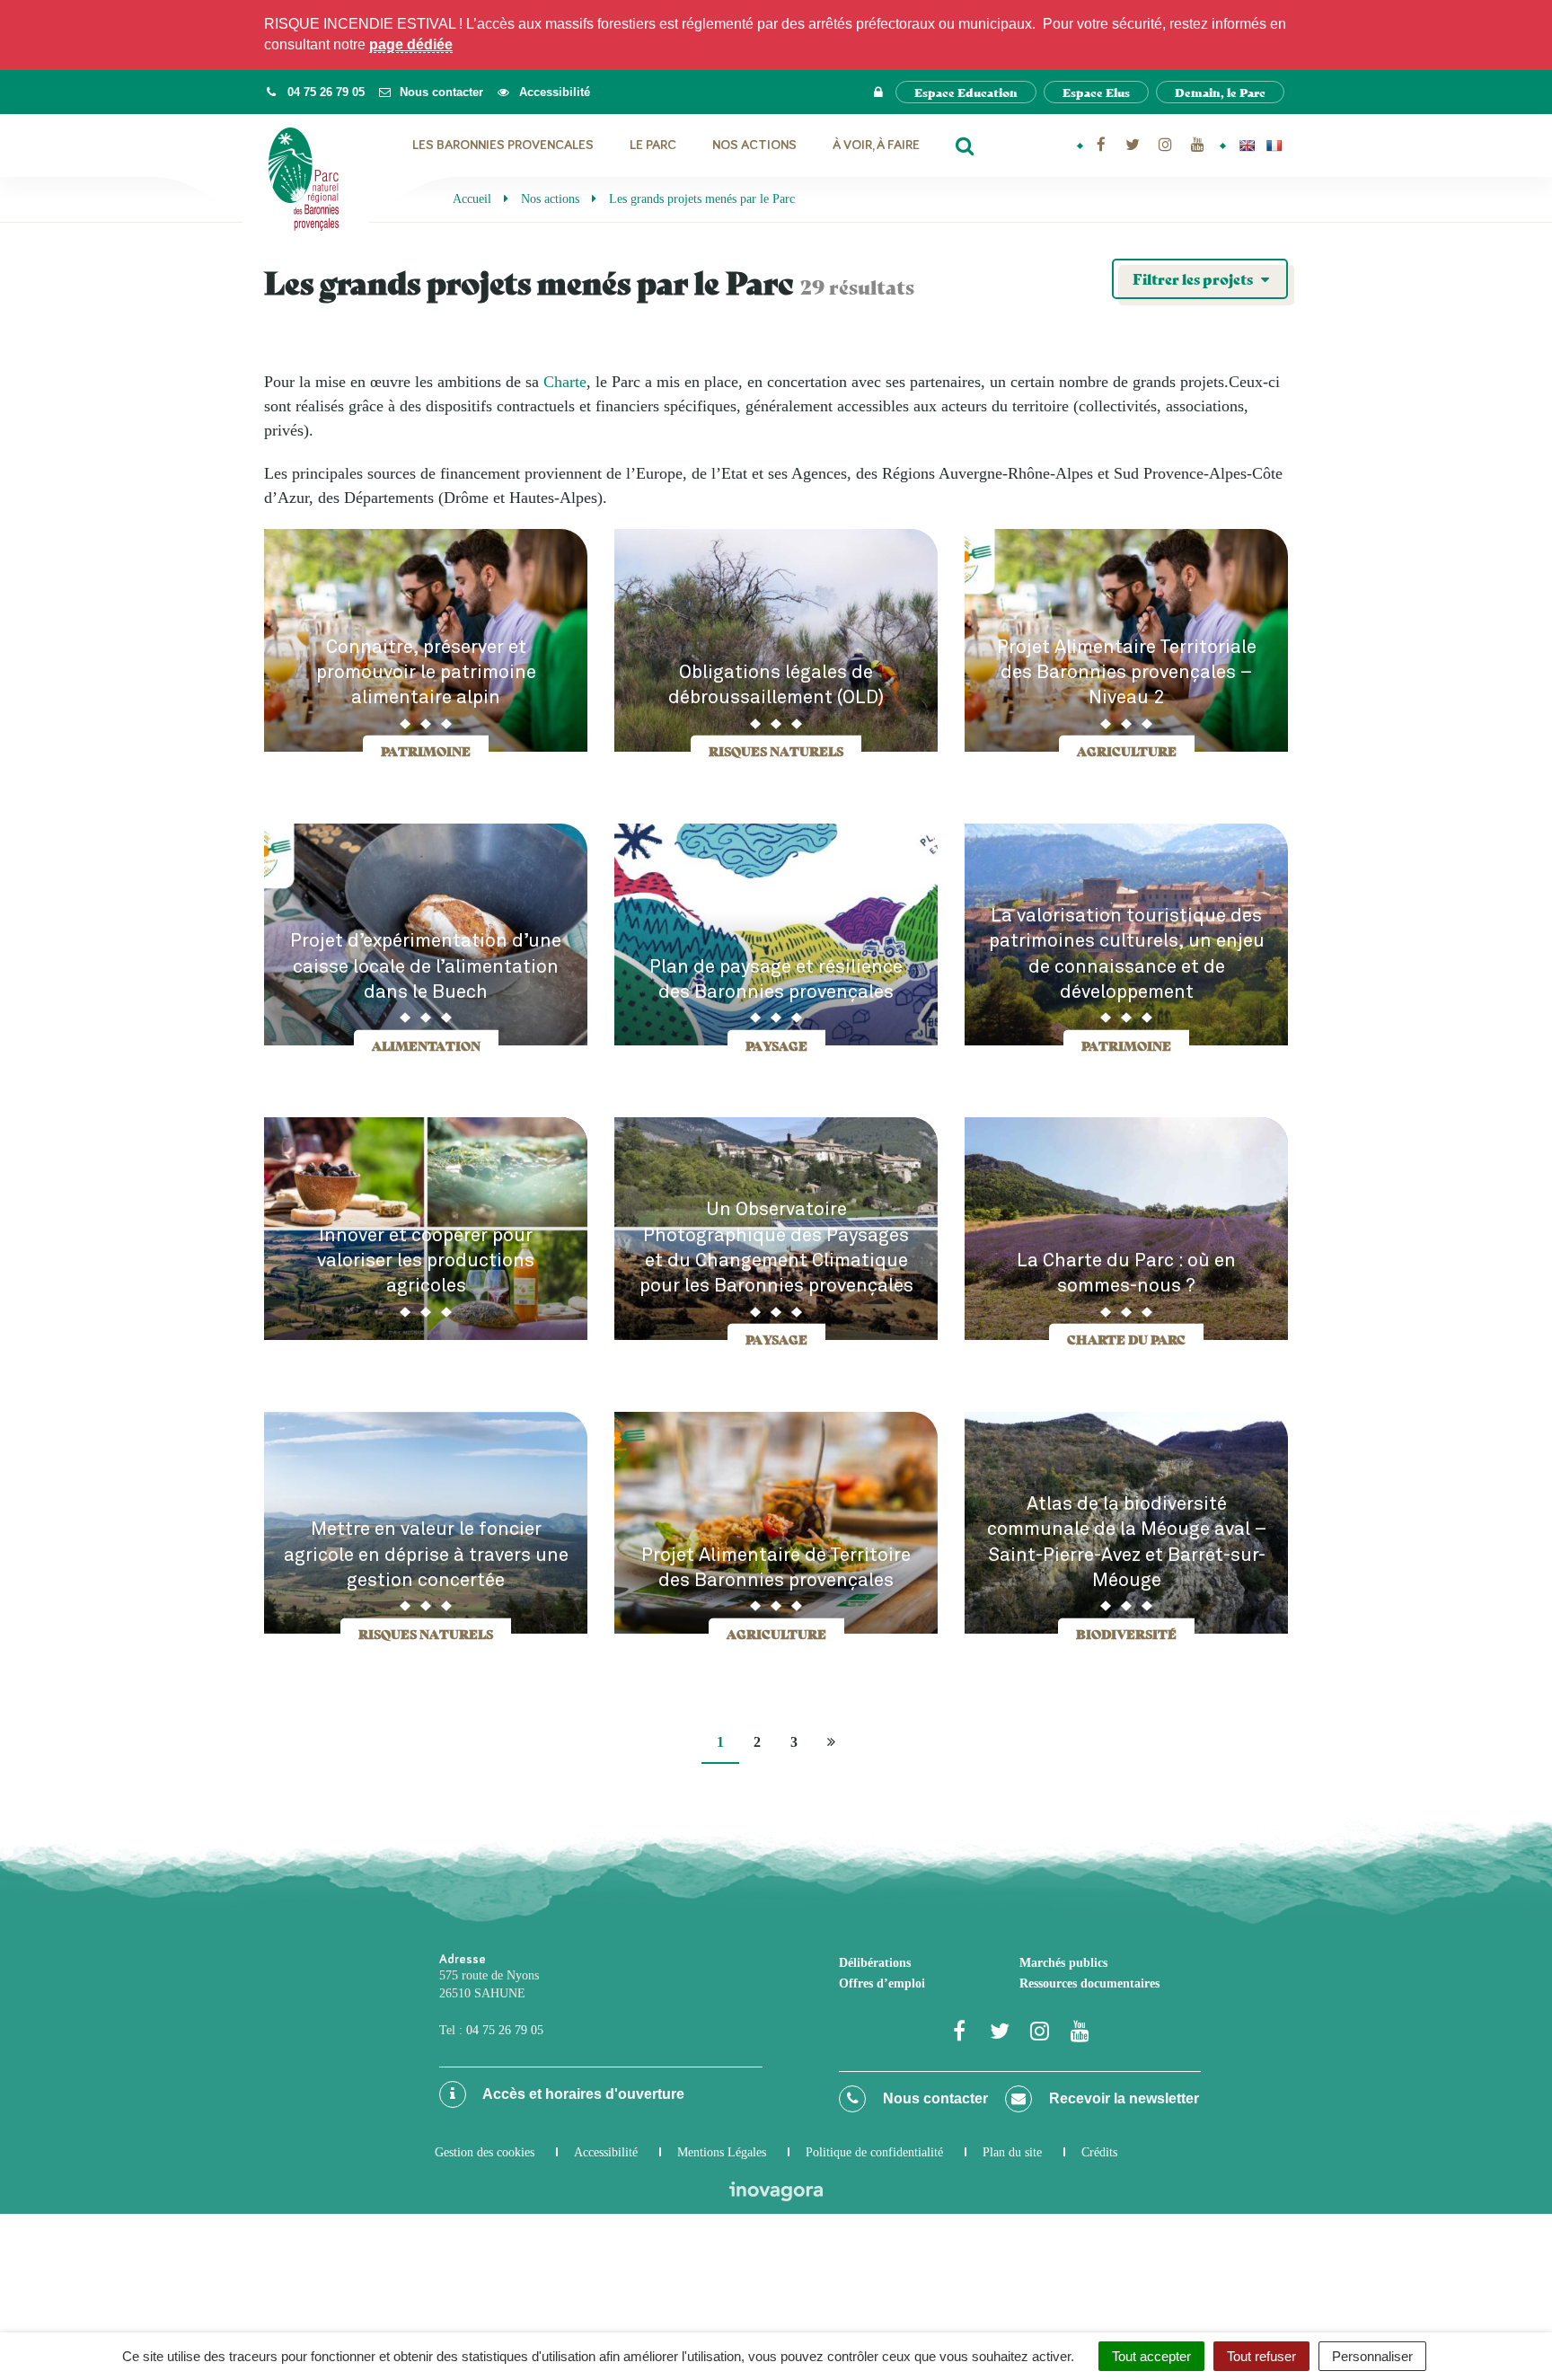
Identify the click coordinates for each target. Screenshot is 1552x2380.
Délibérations (875, 1963)
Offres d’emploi (882, 1983)
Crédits (1099, 2152)
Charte (565, 382)
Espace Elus (1096, 92)
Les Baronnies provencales (503, 145)
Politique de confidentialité (874, 2152)
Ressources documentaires (1089, 1983)
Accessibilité (606, 2152)
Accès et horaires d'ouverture (582, 2094)
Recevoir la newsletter (1122, 2098)
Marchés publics (1063, 1963)
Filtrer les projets (1194, 278)
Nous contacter (934, 2098)
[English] (1247, 145)
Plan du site (1012, 2152)
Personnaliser (1372, 2356)
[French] (1274, 145)
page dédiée (411, 44)
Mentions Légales (722, 2152)
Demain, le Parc (1220, 92)
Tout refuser (1261, 2356)
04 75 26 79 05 (505, 2030)
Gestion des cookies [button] (485, 2152)
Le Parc (653, 145)
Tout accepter (1151, 2356)
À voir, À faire (876, 145)
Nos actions (754, 145)
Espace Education (966, 92)
